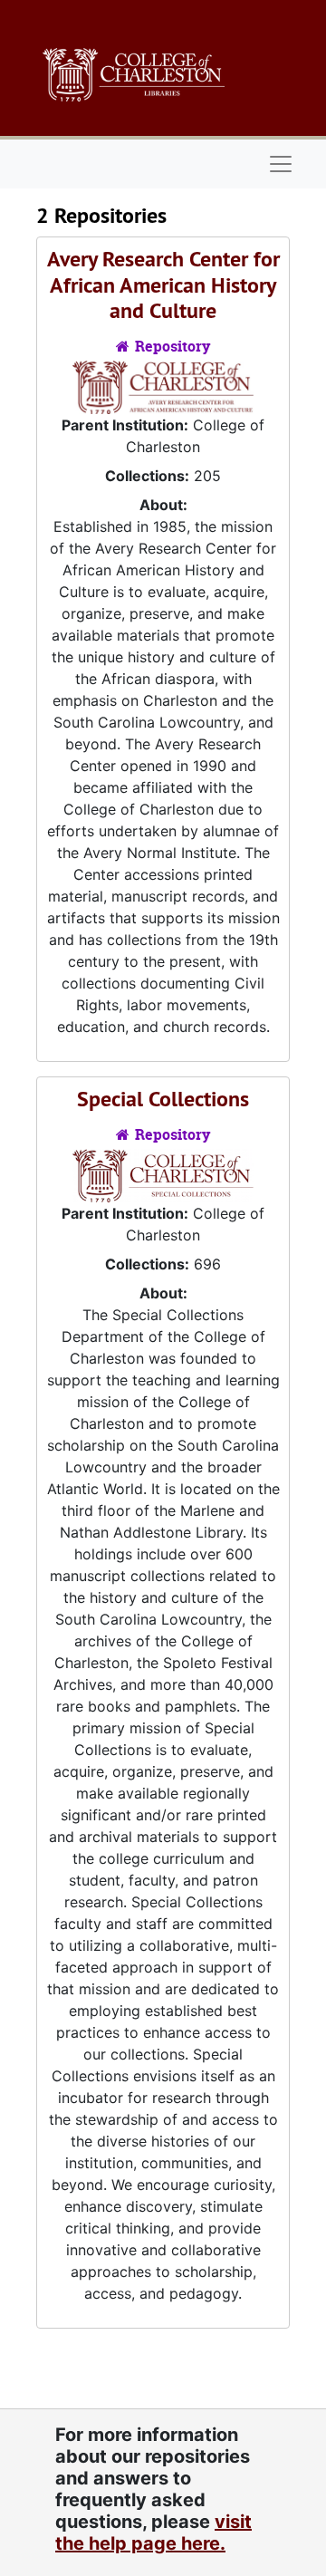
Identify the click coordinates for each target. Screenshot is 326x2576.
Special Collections (163, 1099)
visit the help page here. (153, 2533)
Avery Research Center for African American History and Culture (163, 285)
